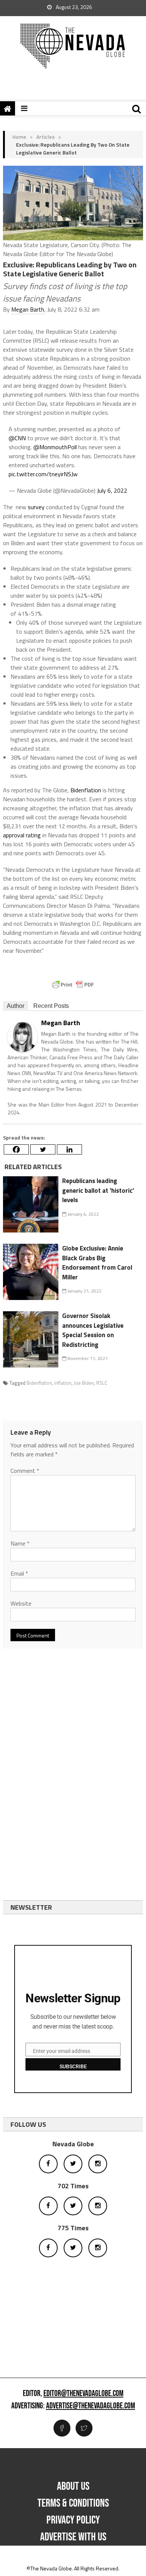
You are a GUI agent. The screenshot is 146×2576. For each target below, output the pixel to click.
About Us (73, 2486)
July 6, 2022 (112, 490)
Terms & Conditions (73, 2503)
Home (19, 137)
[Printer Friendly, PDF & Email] (73, 985)
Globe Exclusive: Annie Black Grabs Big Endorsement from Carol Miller (97, 1263)
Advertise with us (73, 2537)
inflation (63, 1383)
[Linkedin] (69, 1149)
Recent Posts (51, 1006)
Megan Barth (28, 309)
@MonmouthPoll (55, 447)
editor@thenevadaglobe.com (83, 2394)
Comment (25, 1471)
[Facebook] (16, 1149)
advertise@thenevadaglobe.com (91, 2406)
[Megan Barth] (22, 1036)
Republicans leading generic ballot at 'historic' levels (98, 1190)
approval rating (22, 835)
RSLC (102, 1383)
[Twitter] (43, 1149)
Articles (45, 137)
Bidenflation (86, 790)
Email (19, 1573)
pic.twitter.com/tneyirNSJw (43, 474)
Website (21, 1603)
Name (20, 1543)
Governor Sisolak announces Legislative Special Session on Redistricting (93, 1330)
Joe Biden (84, 1383)
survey (36, 507)
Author (16, 1006)
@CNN (17, 438)
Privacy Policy (73, 2520)
